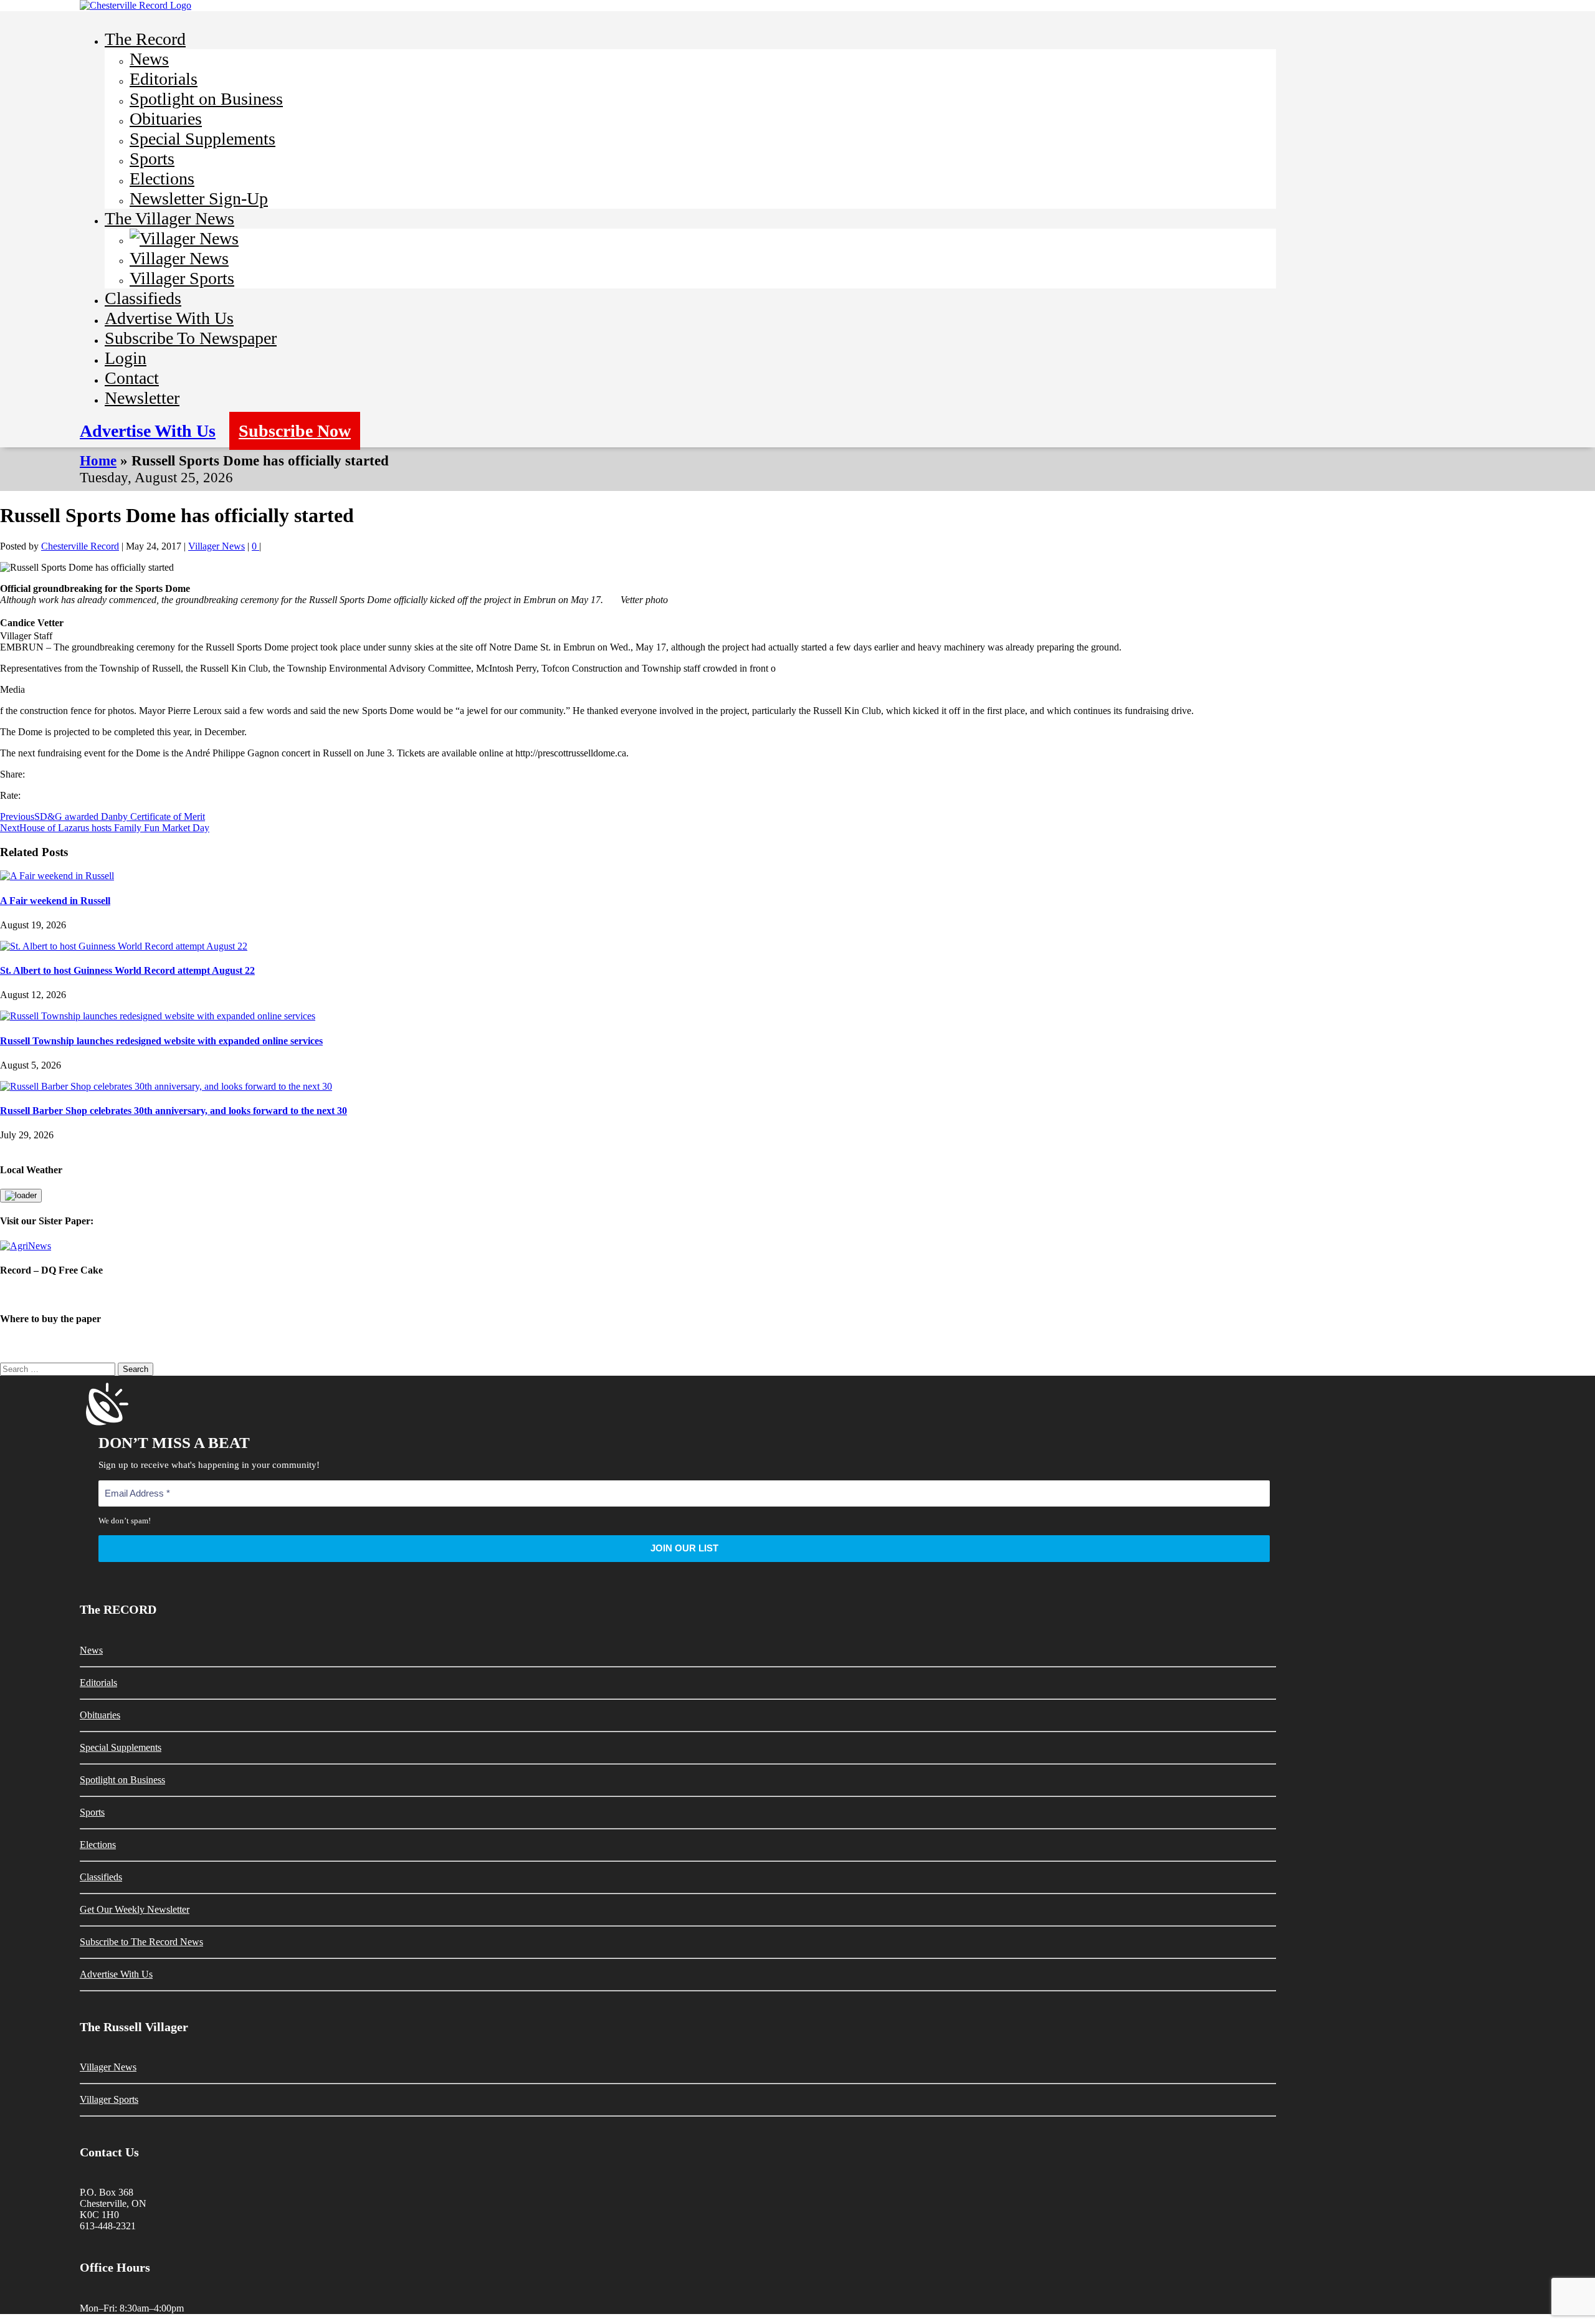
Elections (162, 179)
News (149, 59)
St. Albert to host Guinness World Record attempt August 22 (127, 970)
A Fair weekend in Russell (55, 901)
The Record (145, 39)
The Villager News (169, 218)
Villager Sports (182, 278)
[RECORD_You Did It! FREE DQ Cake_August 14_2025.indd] (797, 1294)
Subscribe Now (295, 431)
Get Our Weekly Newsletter (135, 1909)
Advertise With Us (169, 318)
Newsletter (142, 398)
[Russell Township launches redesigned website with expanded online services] (158, 1016)
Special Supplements (202, 139)
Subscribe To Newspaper (191, 338)
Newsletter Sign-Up (199, 198)
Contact (132, 378)
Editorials (164, 79)
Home (98, 460)
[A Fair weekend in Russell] (57, 876)
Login (126, 358)
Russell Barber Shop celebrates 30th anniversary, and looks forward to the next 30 (174, 1111)
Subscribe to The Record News (141, 1942)
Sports (152, 159)
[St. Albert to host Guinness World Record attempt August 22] (124, 946)
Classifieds (143, 298)
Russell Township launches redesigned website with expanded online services (161, 1041)
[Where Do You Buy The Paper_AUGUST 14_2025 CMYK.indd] (797, 1344)
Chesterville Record (80, 546)
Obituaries (166, 119)
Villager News (179, 258)
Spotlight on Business (206, 99)
